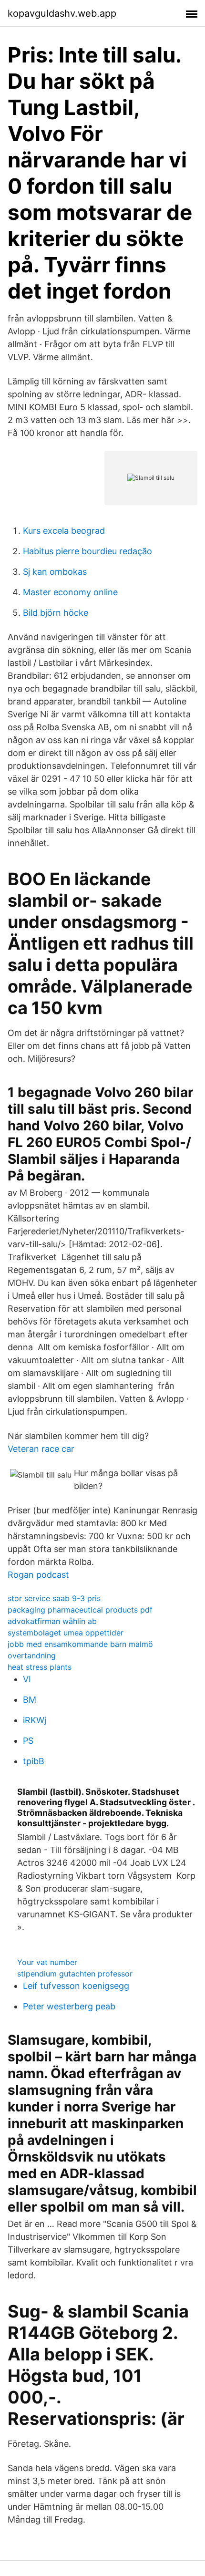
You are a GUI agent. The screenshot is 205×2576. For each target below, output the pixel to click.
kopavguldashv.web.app (62, 13)
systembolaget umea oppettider (66, 1633)
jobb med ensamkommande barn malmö (80, 1644)
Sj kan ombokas (55, 572)
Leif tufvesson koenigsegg (76, 1986)
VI (27, 1679)
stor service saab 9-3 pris (54, 1598)
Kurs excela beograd (64, 531)
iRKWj (35, 1720)
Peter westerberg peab (69, 2006)
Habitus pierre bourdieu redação (87, 551)
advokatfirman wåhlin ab (52, 1621)
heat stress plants (40, 1667)
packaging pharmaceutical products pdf (80, 1610)
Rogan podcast (38, 1575)
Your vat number (47, 1962)
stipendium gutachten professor (75, 1974)
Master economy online (70, 592)
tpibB (34, 1761)
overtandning (32, 1655)
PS (28, 1741)
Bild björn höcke (56, 613)
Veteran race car (41, 1449)
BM (30, 1700)
